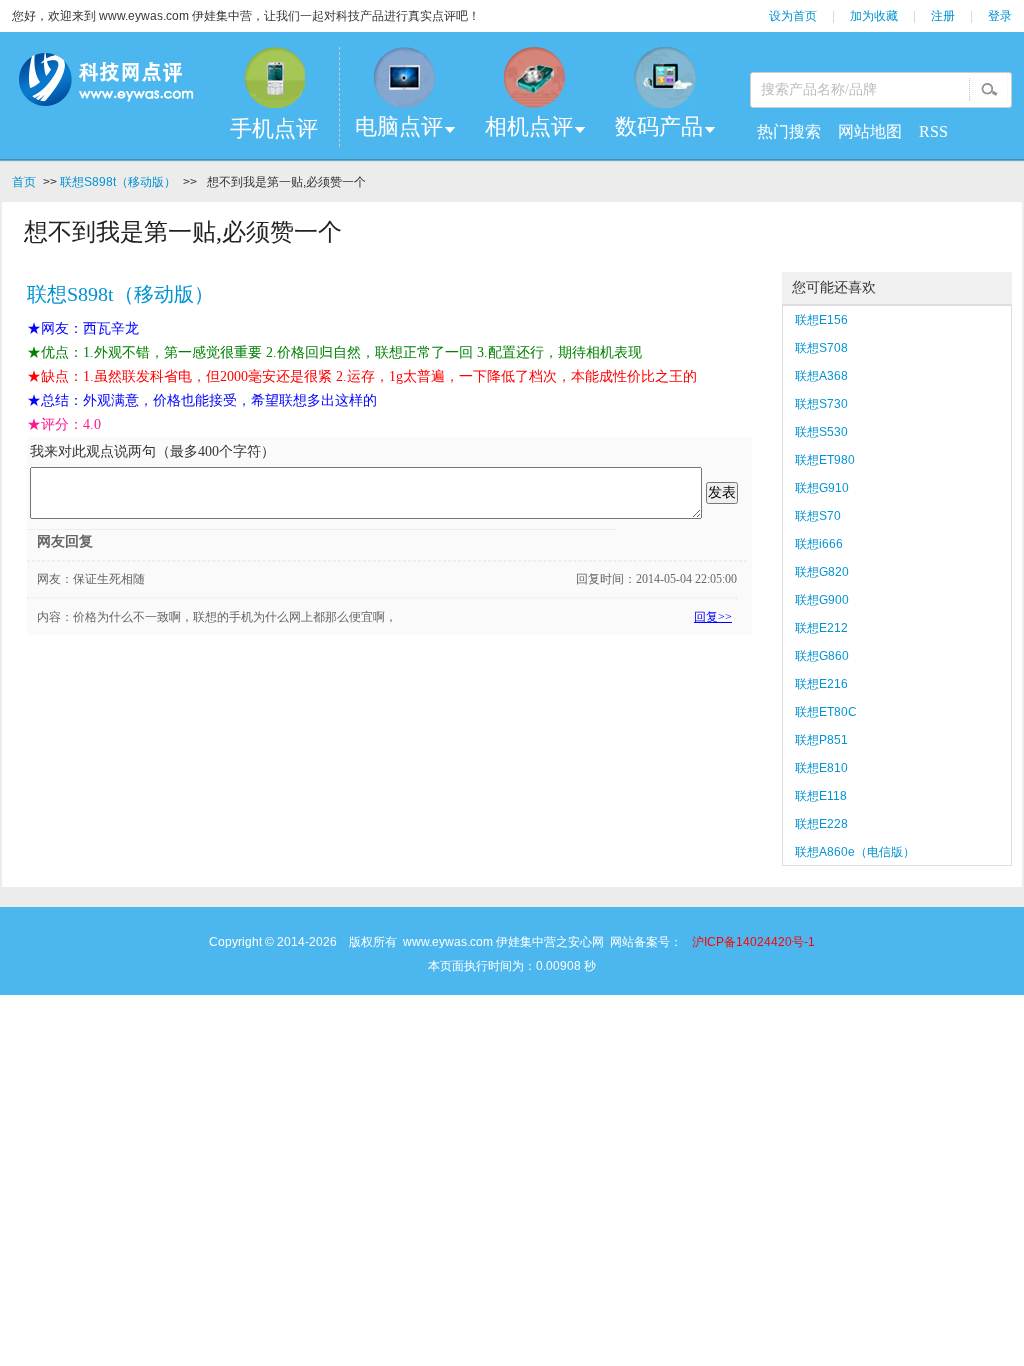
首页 (24, 182)
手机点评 (274, 128)
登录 (1000, 16)
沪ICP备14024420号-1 (753, 942)
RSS (933, 131)
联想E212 (821, 628)
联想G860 (822, 656)
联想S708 (821, 348)
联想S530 (821, 432)
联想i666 (819, 544)
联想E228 (821, 824)
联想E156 (821, 320)
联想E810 (821, 768)
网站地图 (870, 131)
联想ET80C (826, 712)
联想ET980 (825, 460)
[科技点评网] (105, 83)
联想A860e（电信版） (855, 852)
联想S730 (821, 404)
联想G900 (822, 600)
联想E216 (821, 684)
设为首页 (793, 16)
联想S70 (818, 516)
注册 (943, 16)
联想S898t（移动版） (118, 182)
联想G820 (822, 572)
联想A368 (821, 376)
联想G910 (822, 488)
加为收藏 (874, 16)
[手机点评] (274, 77)
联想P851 (821, 740)
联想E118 (821, 796)
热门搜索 (789, 131)
